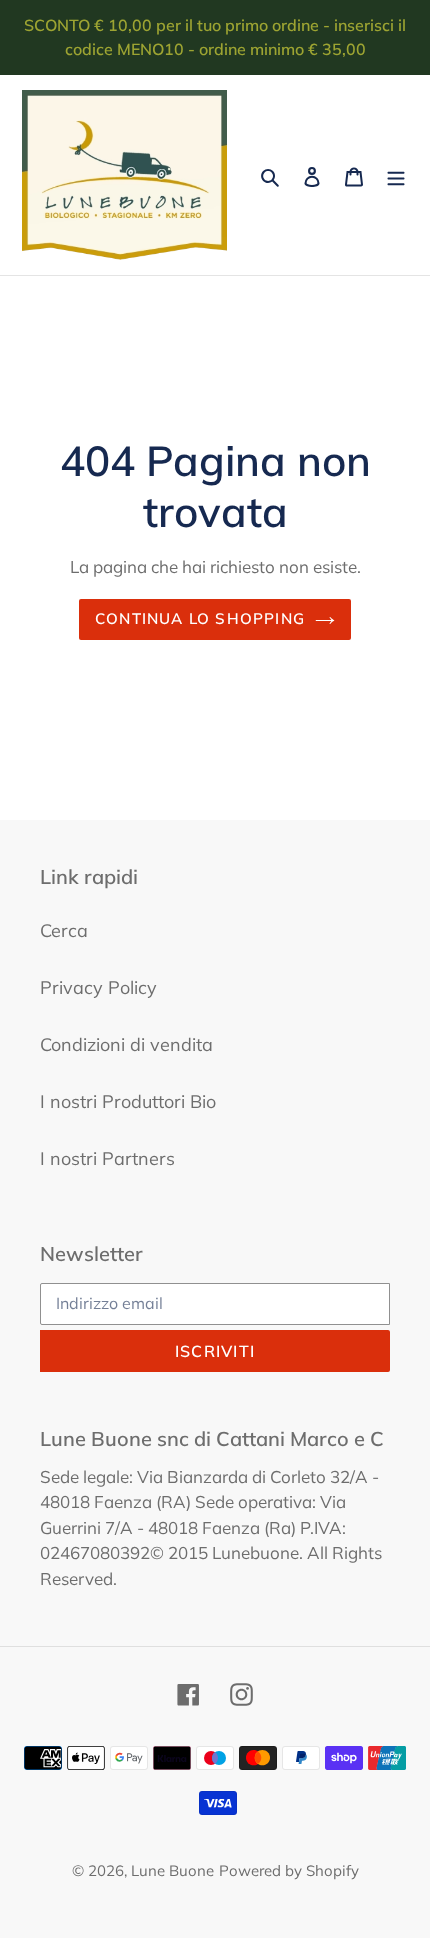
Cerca (64, 930)
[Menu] (396, 175)
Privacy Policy (98, 987)
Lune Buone (172, 1870)
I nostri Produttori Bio (128, 1101)
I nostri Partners (107, 1158)
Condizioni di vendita (126, 1044)
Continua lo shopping (200, 618)
